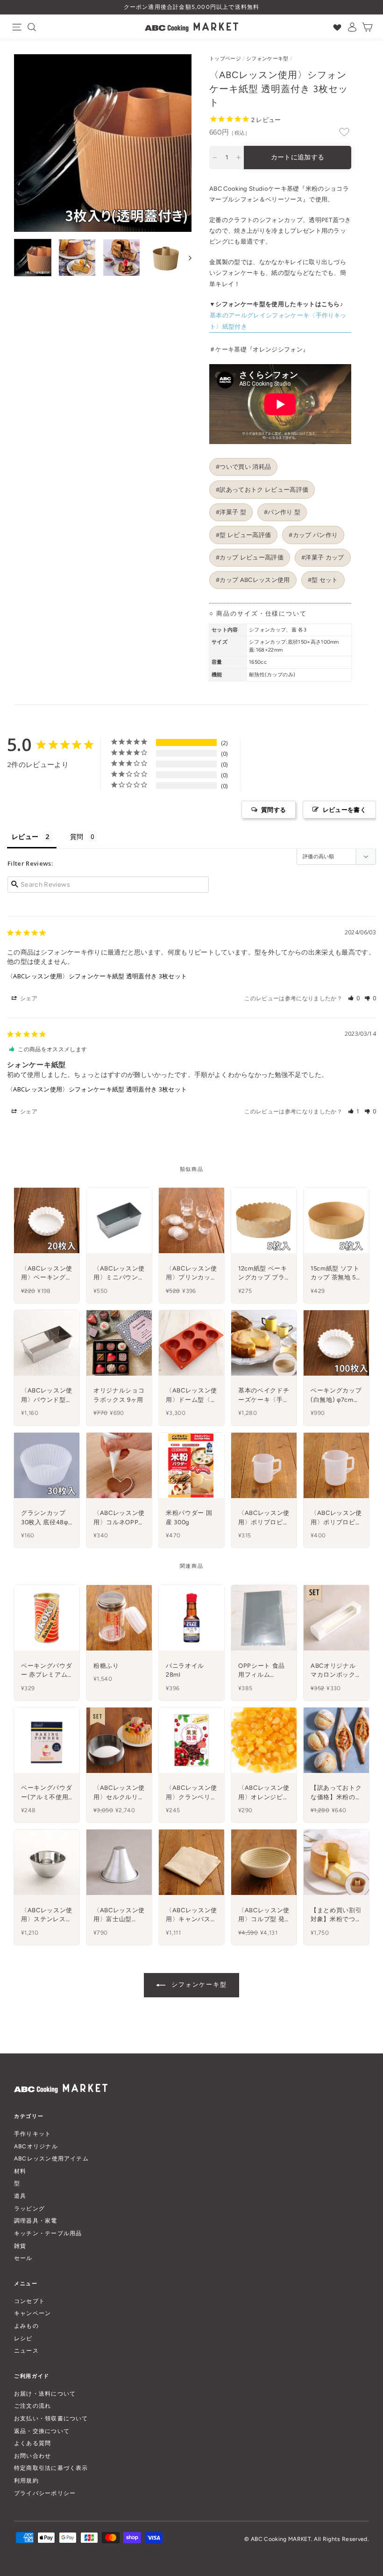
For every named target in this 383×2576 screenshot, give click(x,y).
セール (23, 2258)
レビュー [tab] (25, 836)
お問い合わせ (32, 2456)
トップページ (225, 59)
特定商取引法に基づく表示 (51, 2468)
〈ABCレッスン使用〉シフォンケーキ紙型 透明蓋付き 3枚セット (97, 976)
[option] (191, 7)
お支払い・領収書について (51, 2418)
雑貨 (20, 2246)
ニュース (26, 2350)
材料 (20, 2171)
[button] (354, 998)
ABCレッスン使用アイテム (51, 2158)
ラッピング (29, 2208)
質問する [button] (273, 810)
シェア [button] (28, 998)
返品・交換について (42, 2431)
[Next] (186, 258)
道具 (20, 2196)
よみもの (26, 2326)
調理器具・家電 (36, 2221)
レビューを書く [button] (344, 810)
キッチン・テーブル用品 (48, 2233)
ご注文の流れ (32, 2406)
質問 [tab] (77, 836)
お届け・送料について (45, 2393)
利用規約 (26, 2480)
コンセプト (29, 2301)
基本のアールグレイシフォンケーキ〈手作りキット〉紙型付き (278, 321)
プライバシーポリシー (45, 2493)
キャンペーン (32, 2313)
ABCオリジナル (36, 2146)
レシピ (23, 2338)
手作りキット (32, 2134)
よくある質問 (32, 2443)
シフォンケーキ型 (267, 59)
